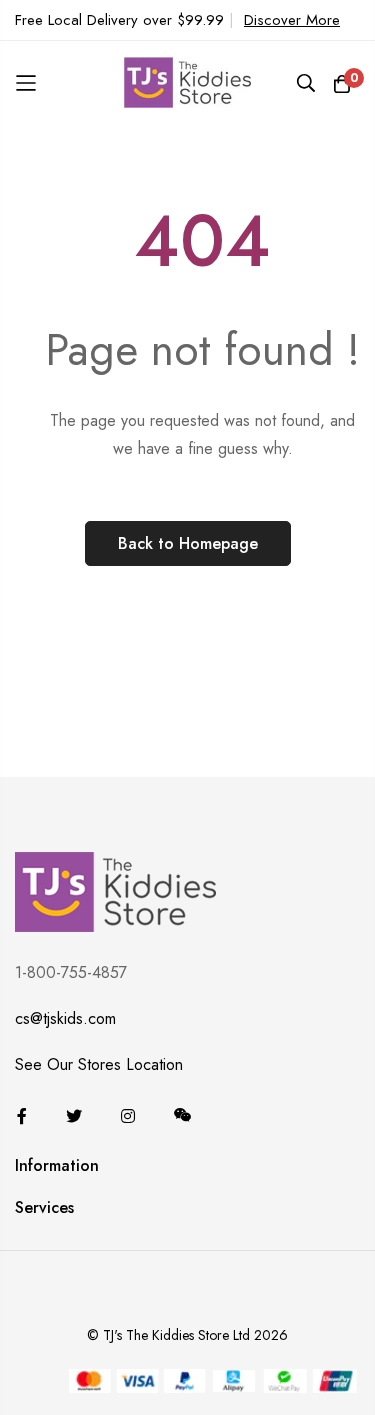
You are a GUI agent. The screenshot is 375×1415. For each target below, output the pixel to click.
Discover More (292, 20)
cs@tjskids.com (65, 1018)
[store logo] (188, 83)
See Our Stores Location (99, 1064)
